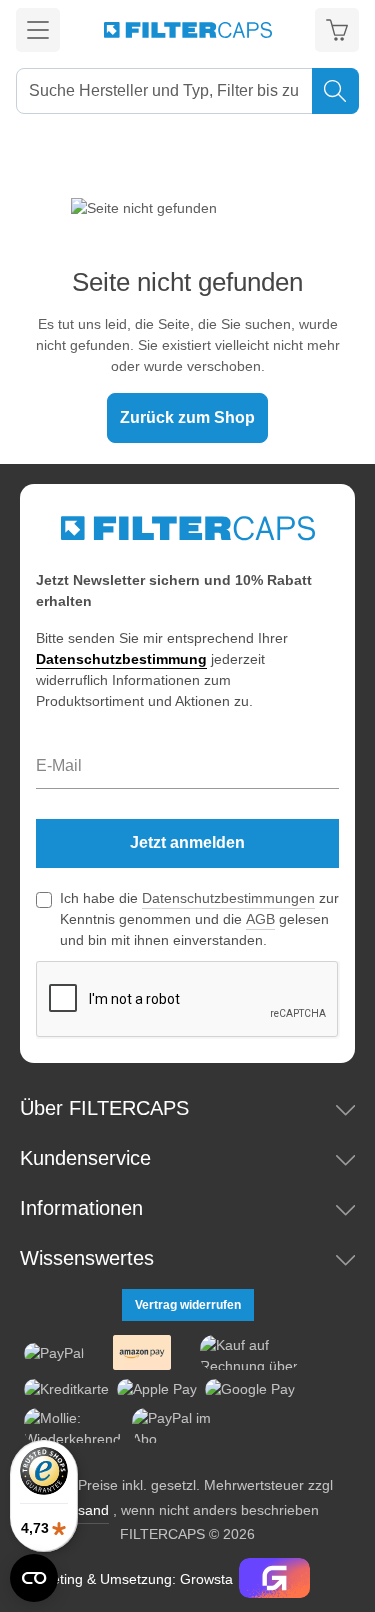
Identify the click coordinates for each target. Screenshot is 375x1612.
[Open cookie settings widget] (34, 1578)
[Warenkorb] (337, 30)
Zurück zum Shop (187, 417)
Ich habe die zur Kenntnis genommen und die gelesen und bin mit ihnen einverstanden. (199, 919)
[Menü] (38, 30)
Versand (83, 1510)
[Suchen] (335, 91)
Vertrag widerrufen (188, 1305)
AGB (260, 919)
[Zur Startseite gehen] (188, 30)
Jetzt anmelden (187, 842)
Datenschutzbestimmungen (228, 898)
